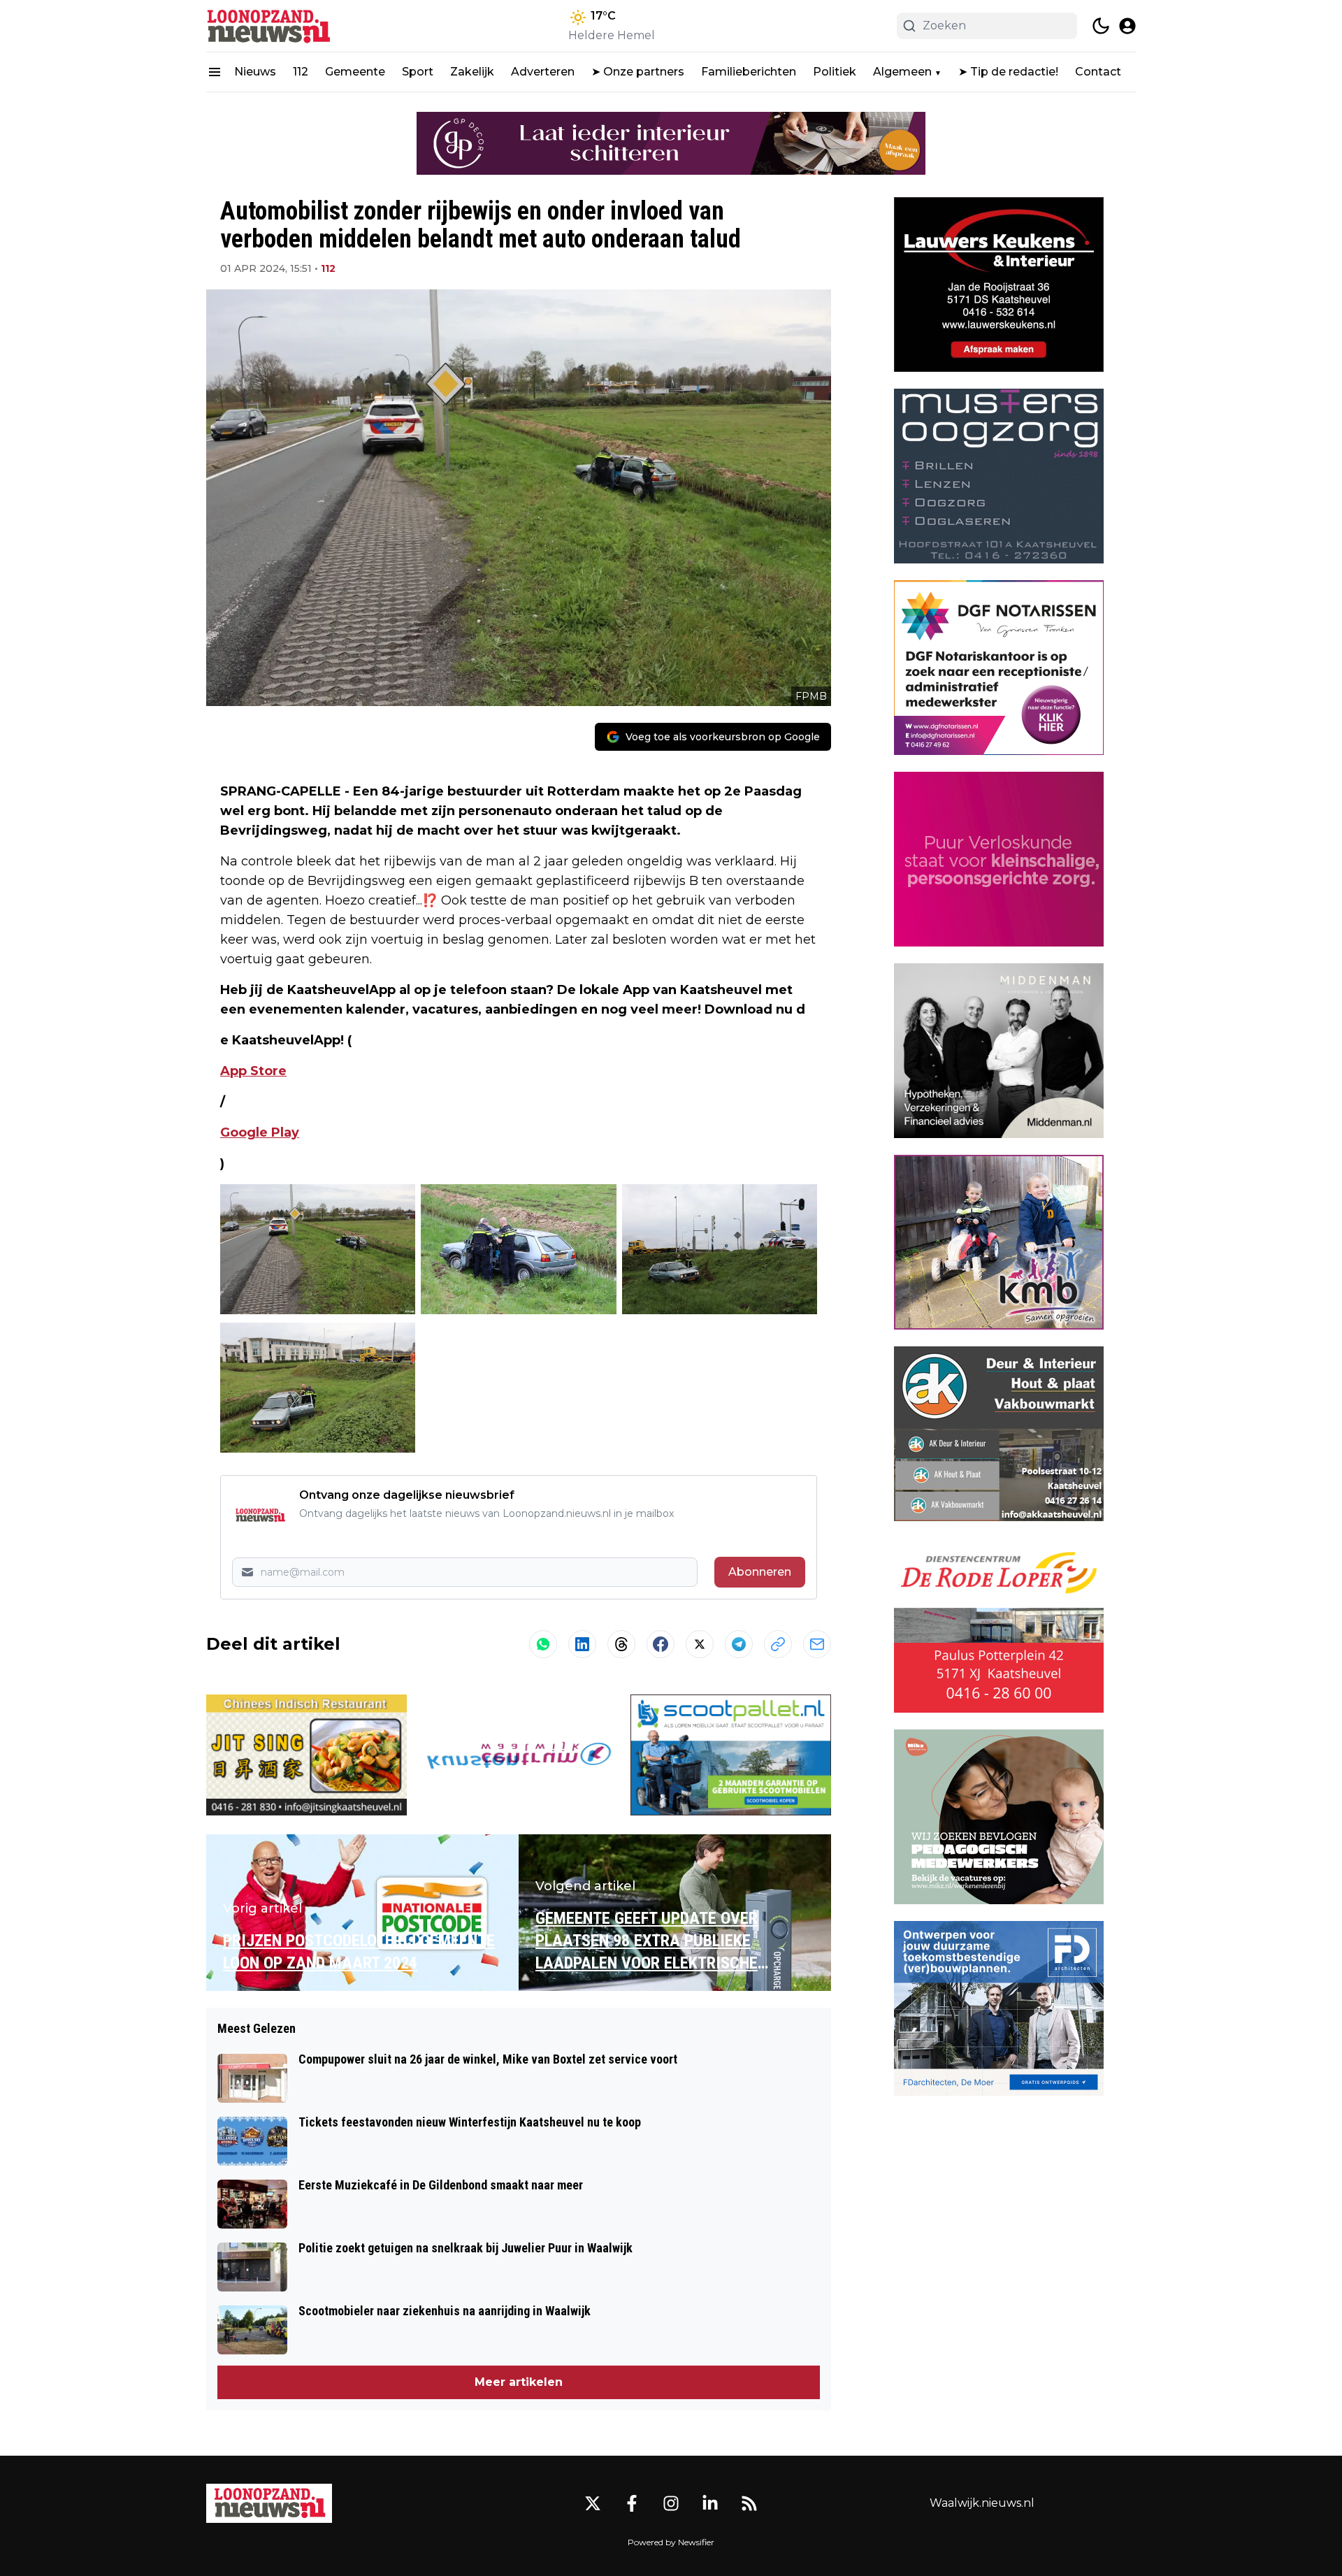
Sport (418, 72)
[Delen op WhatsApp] (543, 1644)
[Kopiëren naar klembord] (778, 1644)
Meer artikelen (519, 2382)
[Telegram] (739, 1644)
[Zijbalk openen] (215, 72)
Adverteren (543, 72)
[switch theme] (1101, 26)
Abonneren (760, 1572)
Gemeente (355, 72)
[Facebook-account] (632, 2503)
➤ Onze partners (638, 72)
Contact (1098, 72)
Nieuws (255, 72)
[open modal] (1127, 26)
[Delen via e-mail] (817, 1644)
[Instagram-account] (671, 2503)
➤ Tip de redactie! (1008, 72)
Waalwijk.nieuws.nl (982, 2503)
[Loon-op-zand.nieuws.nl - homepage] (269, 26)
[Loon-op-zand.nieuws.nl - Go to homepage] (269, 2503)
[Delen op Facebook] (661, 1644)
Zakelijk (472, 72)
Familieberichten (749, 72)
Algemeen (902, 72)
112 (301, 72)
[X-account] (593, 2503)
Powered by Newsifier (671, 2542)
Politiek (835, 72)
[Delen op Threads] (621, 1644)
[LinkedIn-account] (710, 2503)
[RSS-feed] (749, 2503)
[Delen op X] (700, 1644)
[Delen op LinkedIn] (582, 1644)
